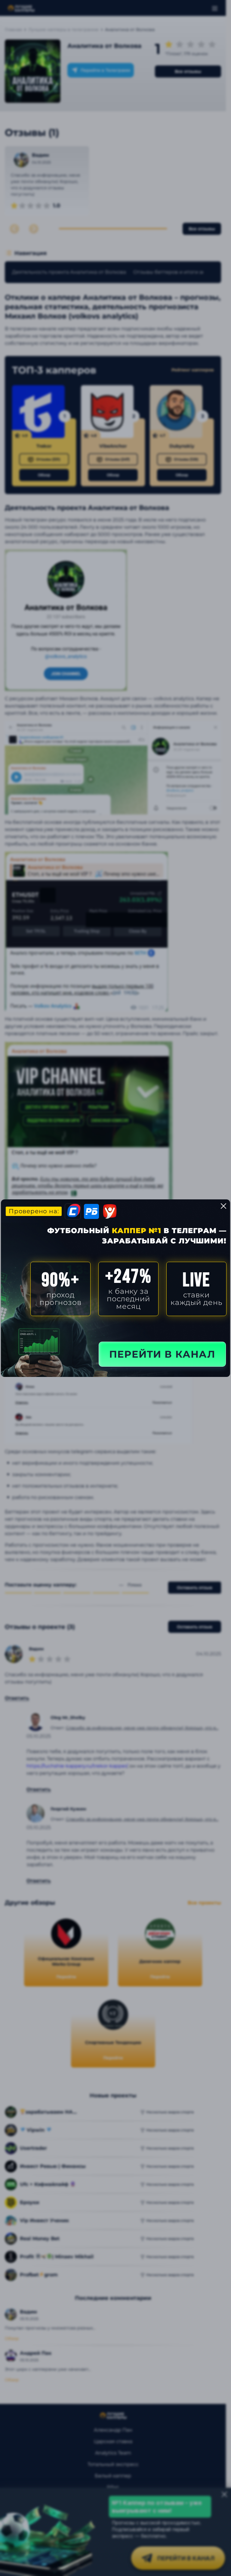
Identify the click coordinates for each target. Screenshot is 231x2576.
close (223, 1206)
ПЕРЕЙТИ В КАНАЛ (162, 1354)
